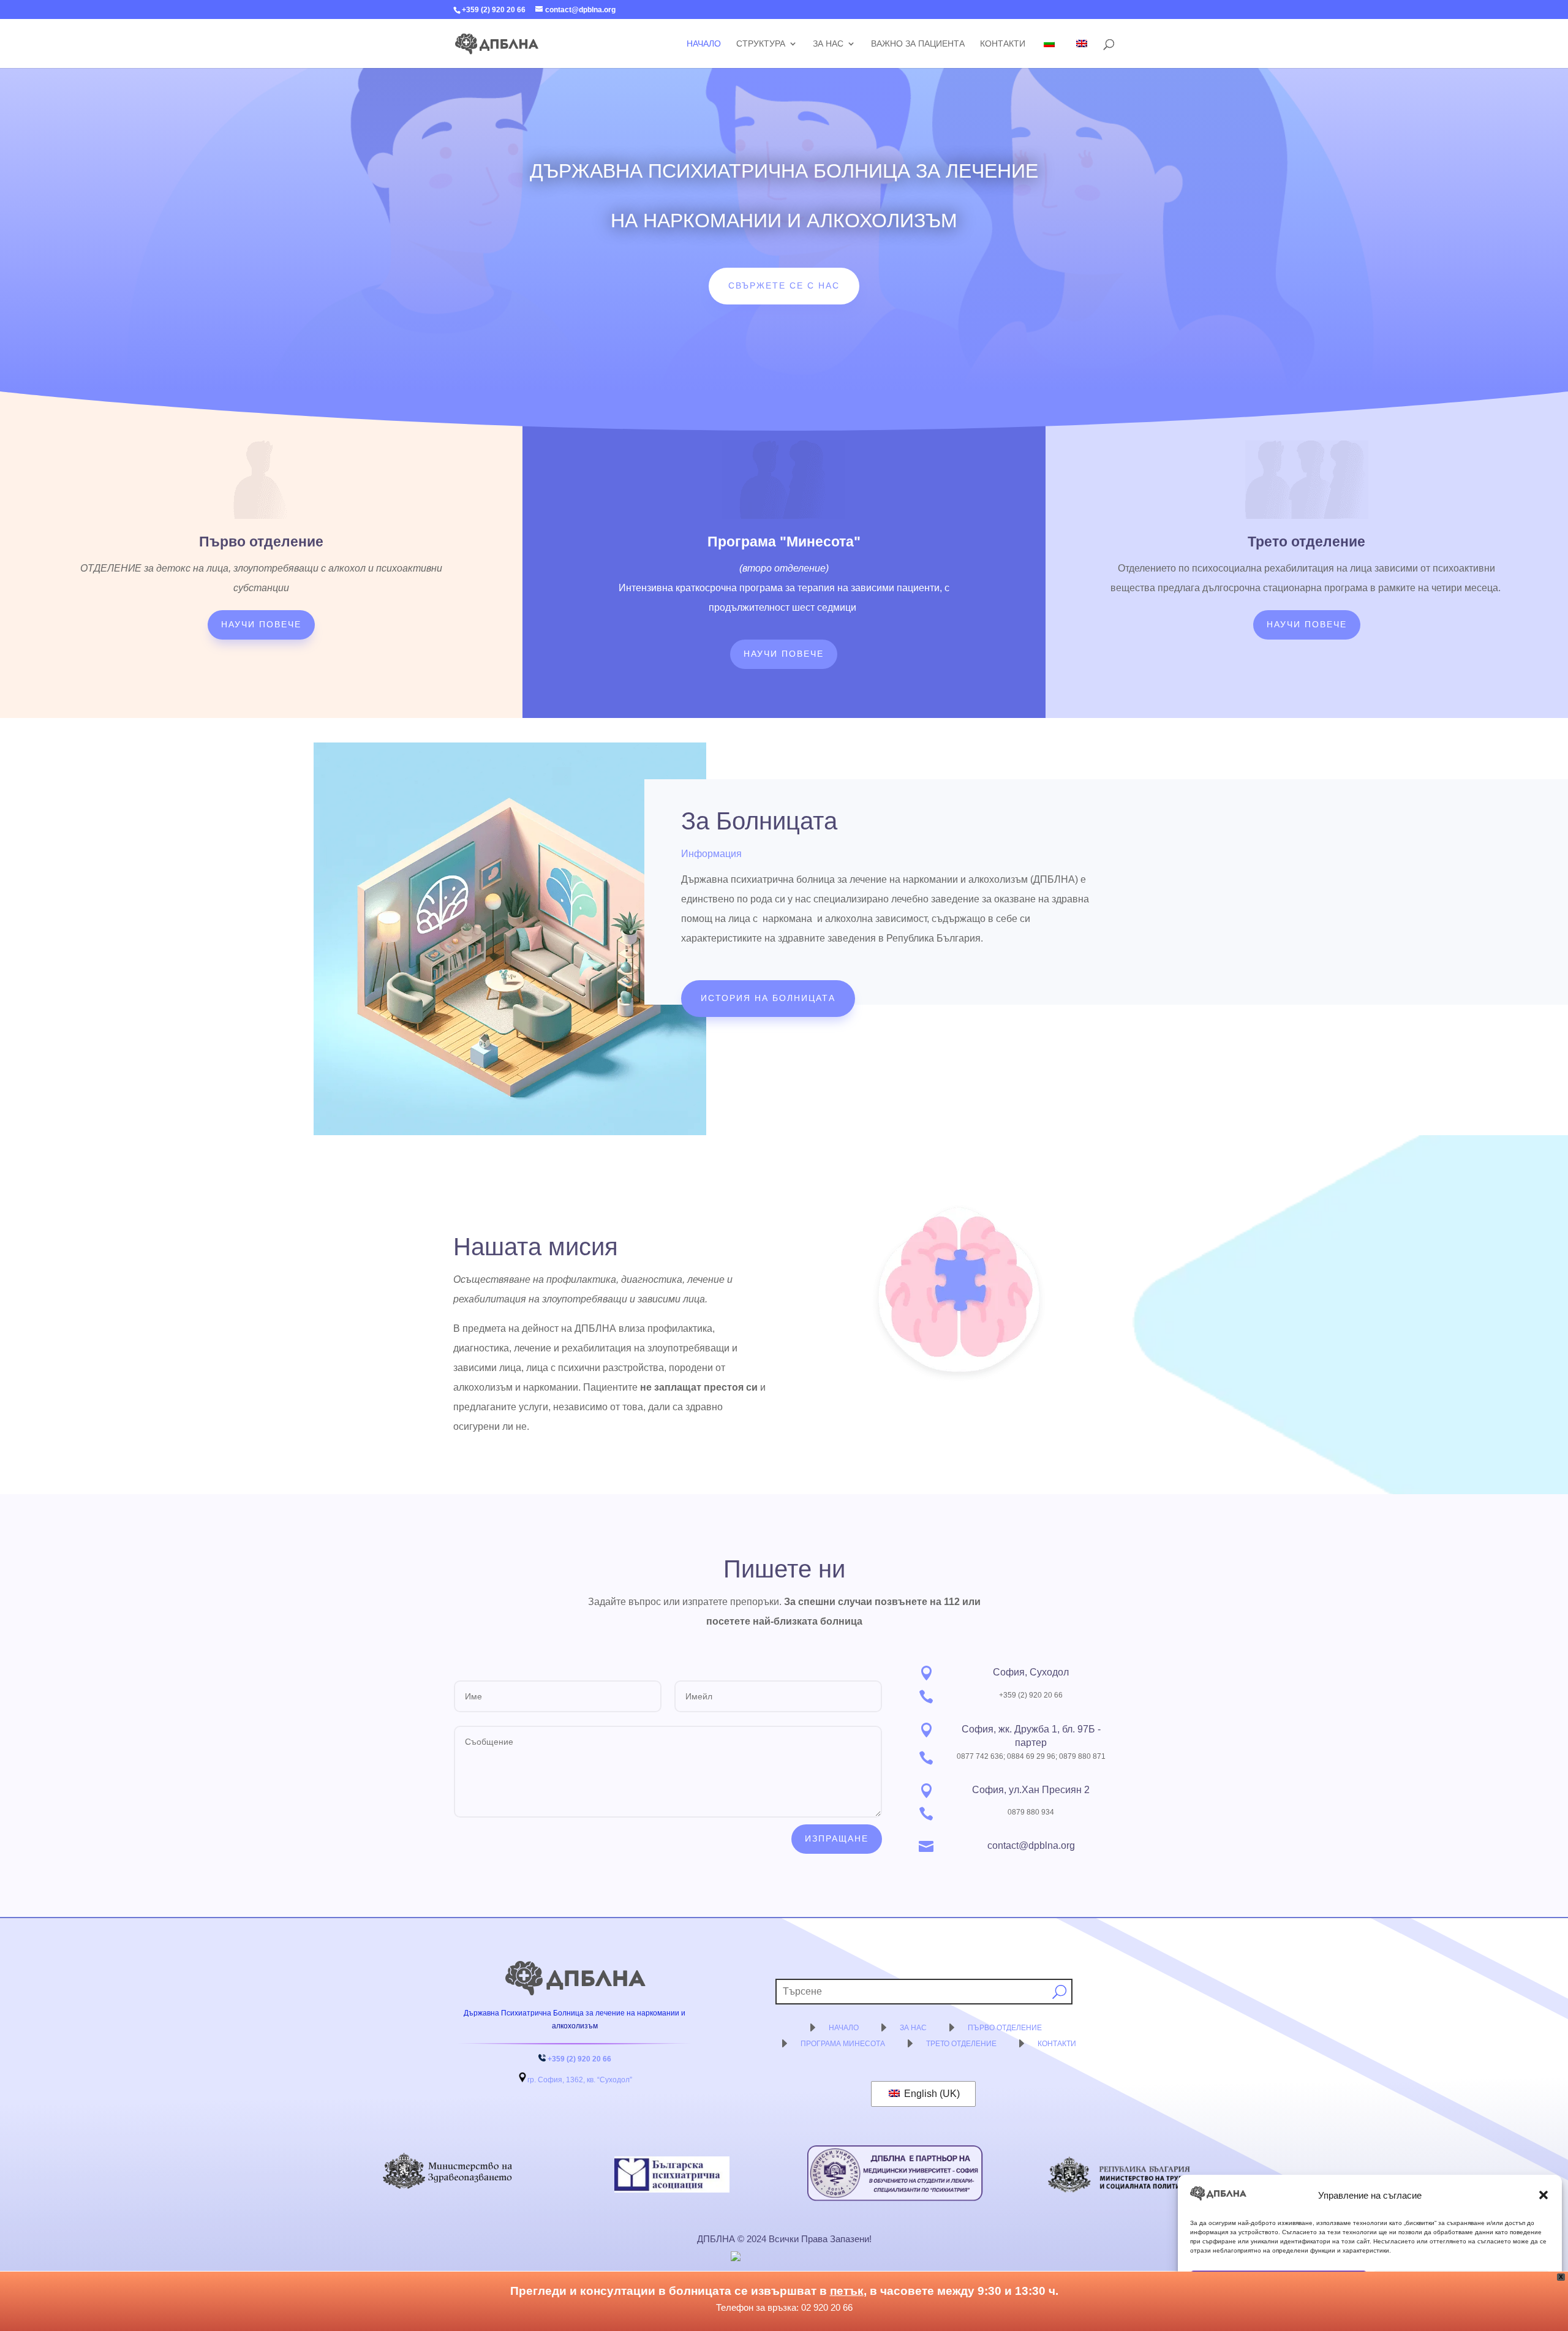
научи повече (261, 624)
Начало (704, 44)
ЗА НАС (913, 2028)
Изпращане (837, 1838)
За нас (828, 44)
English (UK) (931, 2094)
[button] (1543, 2195)
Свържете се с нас (784, 285)
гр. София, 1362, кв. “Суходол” (580, 2080)
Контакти (1003, 44)
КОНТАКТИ (1057, 2044)
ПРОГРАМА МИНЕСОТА (843, 2044)
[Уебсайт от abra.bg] (783, 2256)
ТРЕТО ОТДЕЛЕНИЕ (961, 2044)
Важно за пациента (918, 44)
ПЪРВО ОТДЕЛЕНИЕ (1005, 2028)
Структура (761, 44)
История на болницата (768, 998)
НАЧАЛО (844, 2028)
